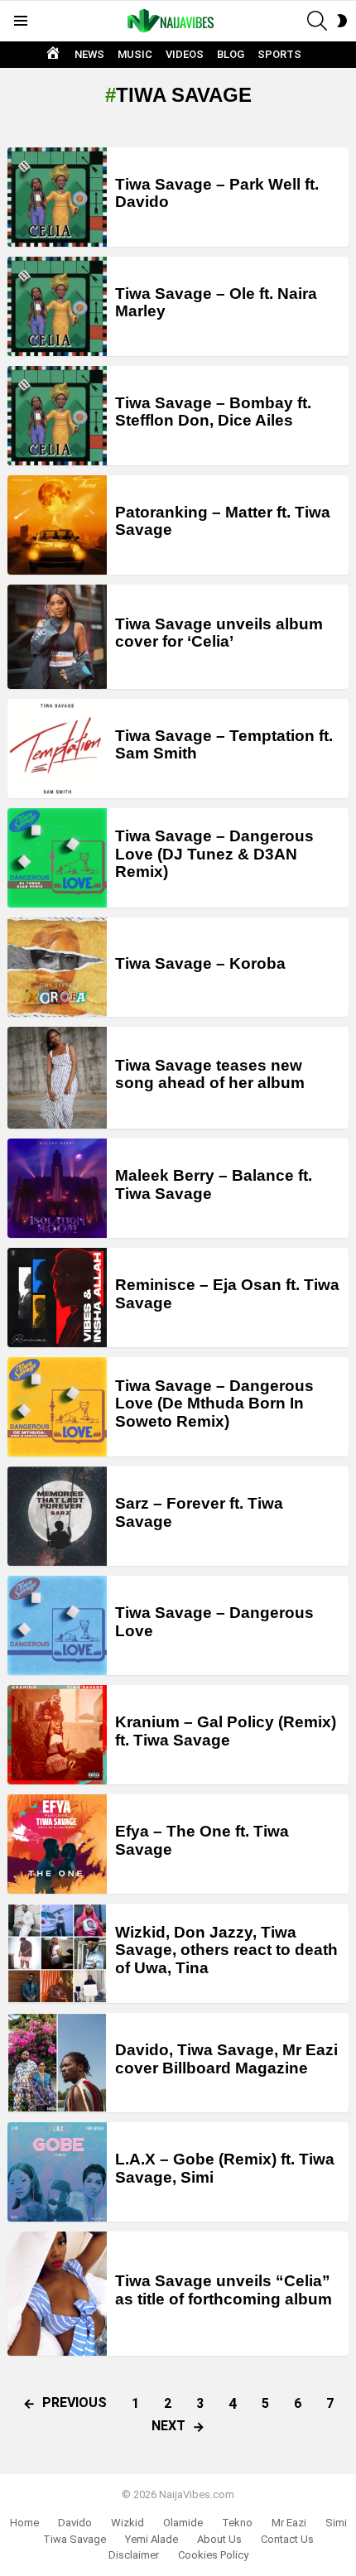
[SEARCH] (317, 21)
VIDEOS (185, 54)
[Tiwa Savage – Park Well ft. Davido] (57, 197)
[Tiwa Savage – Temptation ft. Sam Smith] (57, 749)
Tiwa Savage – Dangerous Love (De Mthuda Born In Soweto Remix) (214, 1404)
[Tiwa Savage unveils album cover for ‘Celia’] (57, 637)
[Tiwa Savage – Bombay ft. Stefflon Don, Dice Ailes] (57, 416)
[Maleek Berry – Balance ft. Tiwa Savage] (57, 1188)
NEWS (89, 54)
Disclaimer (134, 2555)
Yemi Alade (152, 2539)
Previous (75, 2403)
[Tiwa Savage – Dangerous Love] (57, 1625)
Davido (75, 2523)
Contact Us (287, 2539)
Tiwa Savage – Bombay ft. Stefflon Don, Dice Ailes (213, 412)
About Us (219, 2539)
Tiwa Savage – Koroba (200, 963)
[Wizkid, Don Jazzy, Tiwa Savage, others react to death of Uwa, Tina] (57, 1953)
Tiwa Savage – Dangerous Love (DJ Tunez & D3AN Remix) (214, 854)
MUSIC (135, 54)
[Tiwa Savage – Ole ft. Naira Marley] (57, 306)
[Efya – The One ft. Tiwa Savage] (57, 1844)
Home (24, 2523)
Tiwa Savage (75, 2539)
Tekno (237, 2523)
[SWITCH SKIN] (342, 21)
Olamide (183, 2523)
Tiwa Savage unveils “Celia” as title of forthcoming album (224, 2290)
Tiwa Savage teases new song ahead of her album (210, 1074)
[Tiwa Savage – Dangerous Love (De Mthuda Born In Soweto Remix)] (57, 1407)
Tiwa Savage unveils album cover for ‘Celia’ (219, 633)
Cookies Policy (213, 2555)
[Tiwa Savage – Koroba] (57, 967)
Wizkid (127, 2523)
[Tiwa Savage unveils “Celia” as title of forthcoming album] (57, 2294)
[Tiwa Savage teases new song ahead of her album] (57, 1078)
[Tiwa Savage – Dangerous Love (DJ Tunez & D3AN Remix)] (57, 858)
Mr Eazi (289, 2523)
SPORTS (279, 54)
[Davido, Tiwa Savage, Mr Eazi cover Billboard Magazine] (57, 2063)
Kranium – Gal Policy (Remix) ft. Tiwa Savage (226, 1731)
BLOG (231, 54)
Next (168, 2426)
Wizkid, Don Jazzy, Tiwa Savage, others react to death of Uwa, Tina (226, 1950)
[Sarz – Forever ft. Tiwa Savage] (57, 1516)
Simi (336, 2523)
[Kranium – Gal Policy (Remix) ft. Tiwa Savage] (57, 1735)
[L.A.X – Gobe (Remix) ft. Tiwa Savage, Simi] (57, 2172)
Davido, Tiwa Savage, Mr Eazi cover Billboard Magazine (226, 2058)
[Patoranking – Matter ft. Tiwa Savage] (57, 525)
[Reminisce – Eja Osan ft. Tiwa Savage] (57, 1298)
